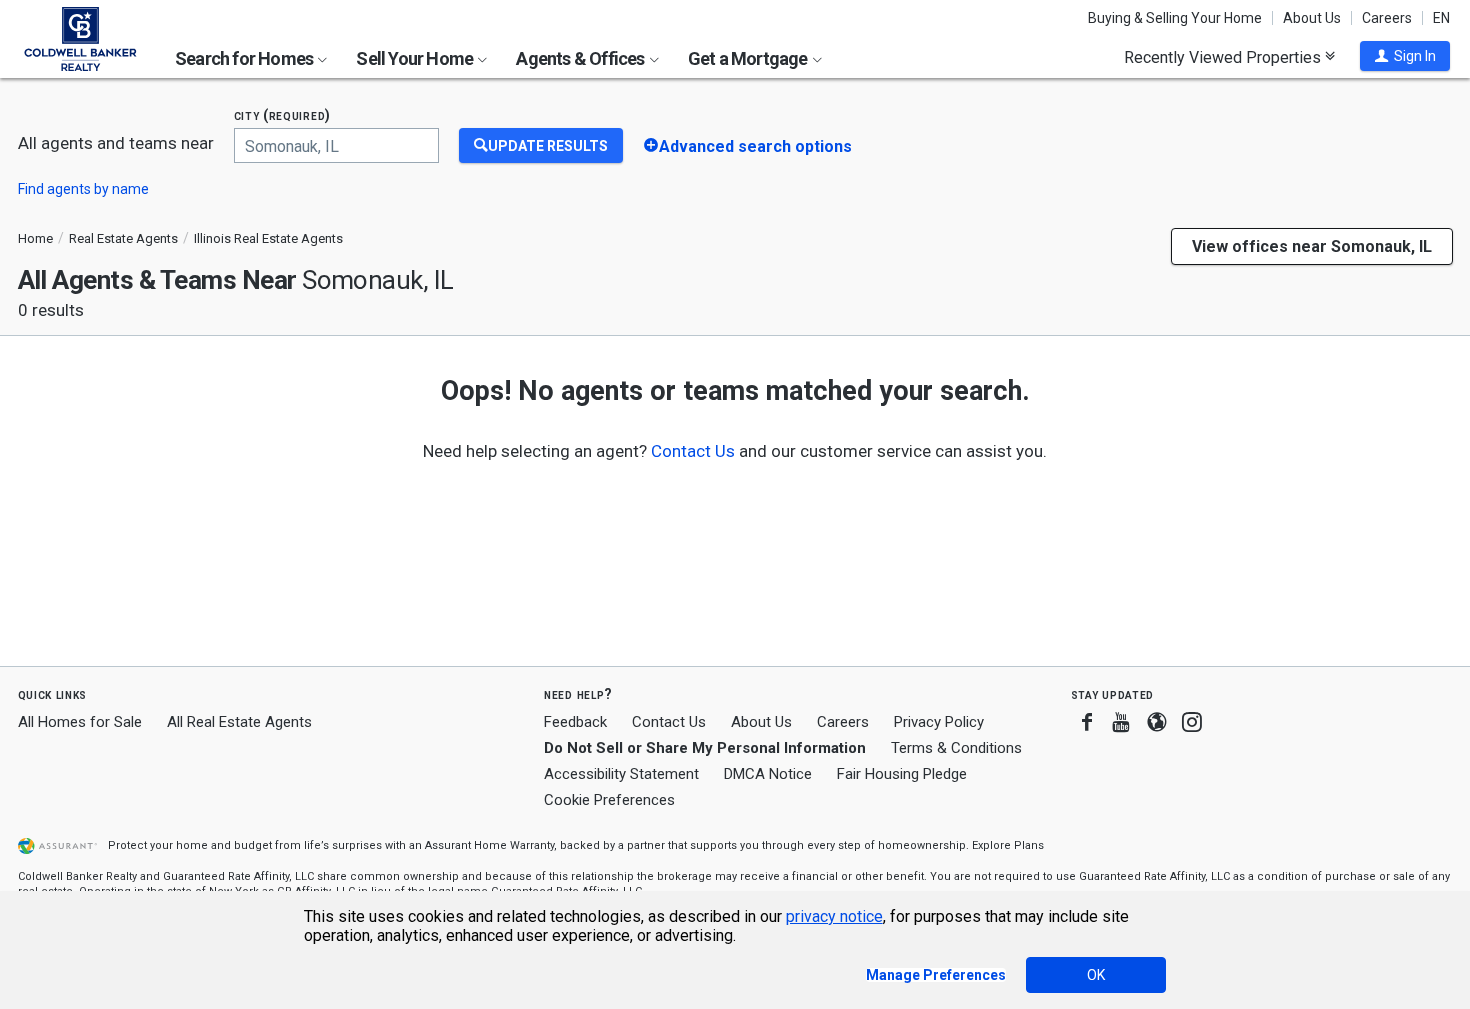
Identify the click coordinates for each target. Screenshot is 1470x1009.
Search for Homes (245, 58)
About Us (1312, 18)
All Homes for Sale (80, 722)
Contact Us (669, 722)
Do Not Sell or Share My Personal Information (705, 748)
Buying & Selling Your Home (1175, 18)
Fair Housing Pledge (902, 774)
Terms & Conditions (956, 748)
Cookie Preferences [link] (609, 800)
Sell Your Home (416, 58)
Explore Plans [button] (1008, 845)
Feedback (575, 722)
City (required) (283, 115)
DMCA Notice (768, 774)
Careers (1387, 18)
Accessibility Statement (621, 774)
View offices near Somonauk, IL (1312, 246)
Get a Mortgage (749, 58)
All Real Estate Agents (239, 722)
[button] (1405, 56)
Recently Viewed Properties (1224, 57)
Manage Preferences (936, 975)
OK (1096, 975)
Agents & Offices (581, 58)
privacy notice (834, 916)
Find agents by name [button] (83, 189)
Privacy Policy (939, 722)
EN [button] (1441, 18)
